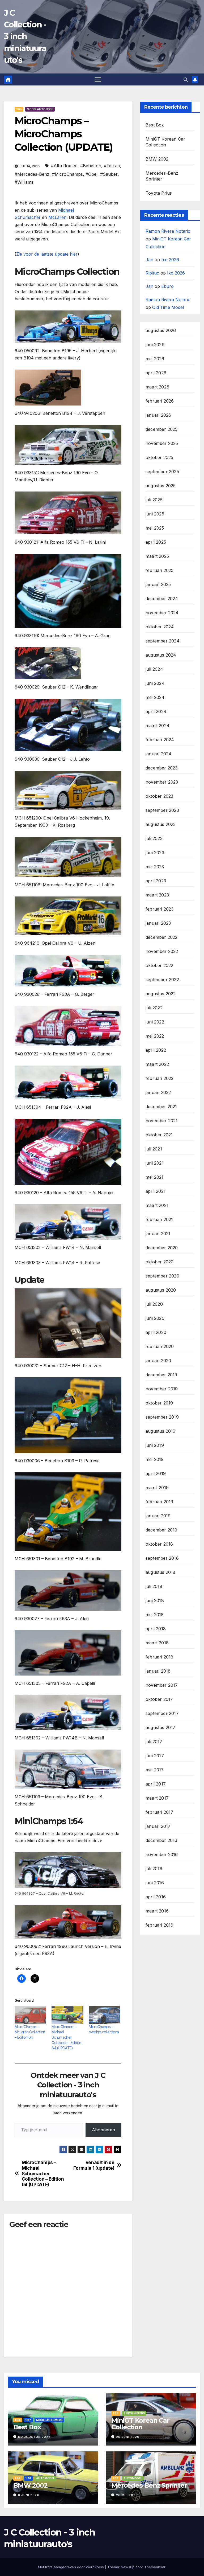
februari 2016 (160, 1925)
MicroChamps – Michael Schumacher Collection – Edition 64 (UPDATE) (66, 2037)
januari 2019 (158, 1516)
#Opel (92, 174)
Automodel (45, 2478)
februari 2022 (160, 1078)
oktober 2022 (159, 965)
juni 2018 (155, 1600)
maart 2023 (157, 895)
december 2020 (162, 1248)
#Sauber (109, 174)
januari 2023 (158, 923)
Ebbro (167, 286)
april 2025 (156, 542)
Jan (149, 260)
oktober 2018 (159, 1544)
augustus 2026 (161, 330)
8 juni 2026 (29, 2495)
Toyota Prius (159, 193)
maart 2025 (157, 556)
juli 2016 (154, 1869)
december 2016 (161, 1840)
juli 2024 (154, 669)
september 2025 (162, 472)
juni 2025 (155, 514)
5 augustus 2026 (34, 2437)
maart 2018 (157, 1643)
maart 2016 (157, 1911)
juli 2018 (154, 1586)
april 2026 (156, 373)
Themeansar (155, 2567)
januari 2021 (158, 1234)
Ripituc (152, 273)
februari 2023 (160, 909)
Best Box (155, 125)
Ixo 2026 (170, 260)
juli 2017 (154, 1742)
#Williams (24, 182)
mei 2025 (155, 528)
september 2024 (163, 641)
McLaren (57, 217)
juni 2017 (155, 1756)
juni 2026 (155, 345)
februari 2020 (160, 1346)
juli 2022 (154, 1008)
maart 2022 (157, 1064)
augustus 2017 (161, 1727)
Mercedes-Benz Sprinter (149, 2485)
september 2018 (162, 1558)
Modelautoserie (40, 109)
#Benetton (91, 166)
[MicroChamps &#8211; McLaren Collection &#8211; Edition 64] (30, 2015)
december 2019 (161, 1375)
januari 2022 (158, 1092)
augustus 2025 (161, 486)
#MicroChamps (67, 174)
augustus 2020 (161, 1290)
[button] (186, 80)
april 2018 (156, 1629)
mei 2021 (155, 1177)
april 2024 (156, 711)
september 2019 (162, 1417)
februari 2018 (160, 1657)
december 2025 (162, 429)
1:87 (28, 2420)
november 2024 (162, 613)
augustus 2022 (161, 994)
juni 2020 (155, 1318)
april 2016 (156, 1897)
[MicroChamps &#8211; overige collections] (105, 2015)
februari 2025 (160, 570)
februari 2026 (160, 401)
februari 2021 (159, 1219)
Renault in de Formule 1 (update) (94, 2165)
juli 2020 (154, 1304)
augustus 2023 (161, 824)
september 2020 (162, 1276)
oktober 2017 (159, 1699)
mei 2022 (155, 1036)
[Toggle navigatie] (98, 79)
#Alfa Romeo (64, 166)
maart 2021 (157, 1205)
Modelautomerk (49, 2420)
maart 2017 (157, 1798)
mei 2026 (155, 359)
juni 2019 (155, 1445)
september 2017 (162, 1713)
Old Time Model (168, 307)
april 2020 (156, 1332)
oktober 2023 (159, 796)
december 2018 (161, 1530)
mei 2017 (155, 1770)
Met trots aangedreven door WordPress (71, 2567)
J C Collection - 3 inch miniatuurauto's (25, 36)
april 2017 (156, 1784)
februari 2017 (160, 1812)
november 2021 (162, 1121)
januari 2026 (158, 415)
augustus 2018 (161, 1572)
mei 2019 (155, 1459)
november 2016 (162, 1854)
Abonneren (103, 2130)
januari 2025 (158, 584)
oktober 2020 (160, 1262)
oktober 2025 (159, 457)
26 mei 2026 (127, 2495)
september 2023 (162, 810)
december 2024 (162, 599)
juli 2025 (154, 500)
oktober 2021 (159, 1135)
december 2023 (162, 768)
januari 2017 (158, 1826)
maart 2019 (157, 1488)
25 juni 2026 (128, 2437)
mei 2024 (155, 697)
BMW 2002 (157, 159)
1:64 (19, 109)
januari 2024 (158, 754)
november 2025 (162, 443)
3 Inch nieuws (134, 2413)
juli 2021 (154, 1149)
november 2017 (162, 1685)
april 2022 (156, 1050)
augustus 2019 (161, 1431)
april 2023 (156, 881)
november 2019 (162, 1389)
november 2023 (162, 782)
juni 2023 (155, 853)
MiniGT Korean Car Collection (140, 2424)
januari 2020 (158, 1361)
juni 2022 (155, 1022)
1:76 (28, 2478)
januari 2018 (158, 1671)
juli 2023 (154, 838)
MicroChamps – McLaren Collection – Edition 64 (30, 2032)
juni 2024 (155, 683)
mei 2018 (155, 1615)
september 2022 (162, 980)
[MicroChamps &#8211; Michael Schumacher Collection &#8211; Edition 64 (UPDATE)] (67, 2015)
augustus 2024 (161, 655)
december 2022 (162, 937)
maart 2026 (157, 387)
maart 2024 (158, 726)
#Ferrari (112, 166)
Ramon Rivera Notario (168, 231)
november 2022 (162, 951)
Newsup (128, 2567)
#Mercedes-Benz (32, 174)
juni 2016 (155, 1883)
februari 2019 (160, 1502)
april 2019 (156, 1473)
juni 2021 (155, 1163)
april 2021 (156, 1191)
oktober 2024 (160, 627)
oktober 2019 (159, 1403)
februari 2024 (160, 740)
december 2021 (161, 1107)
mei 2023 (155, 867)
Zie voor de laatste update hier (47, 254)
